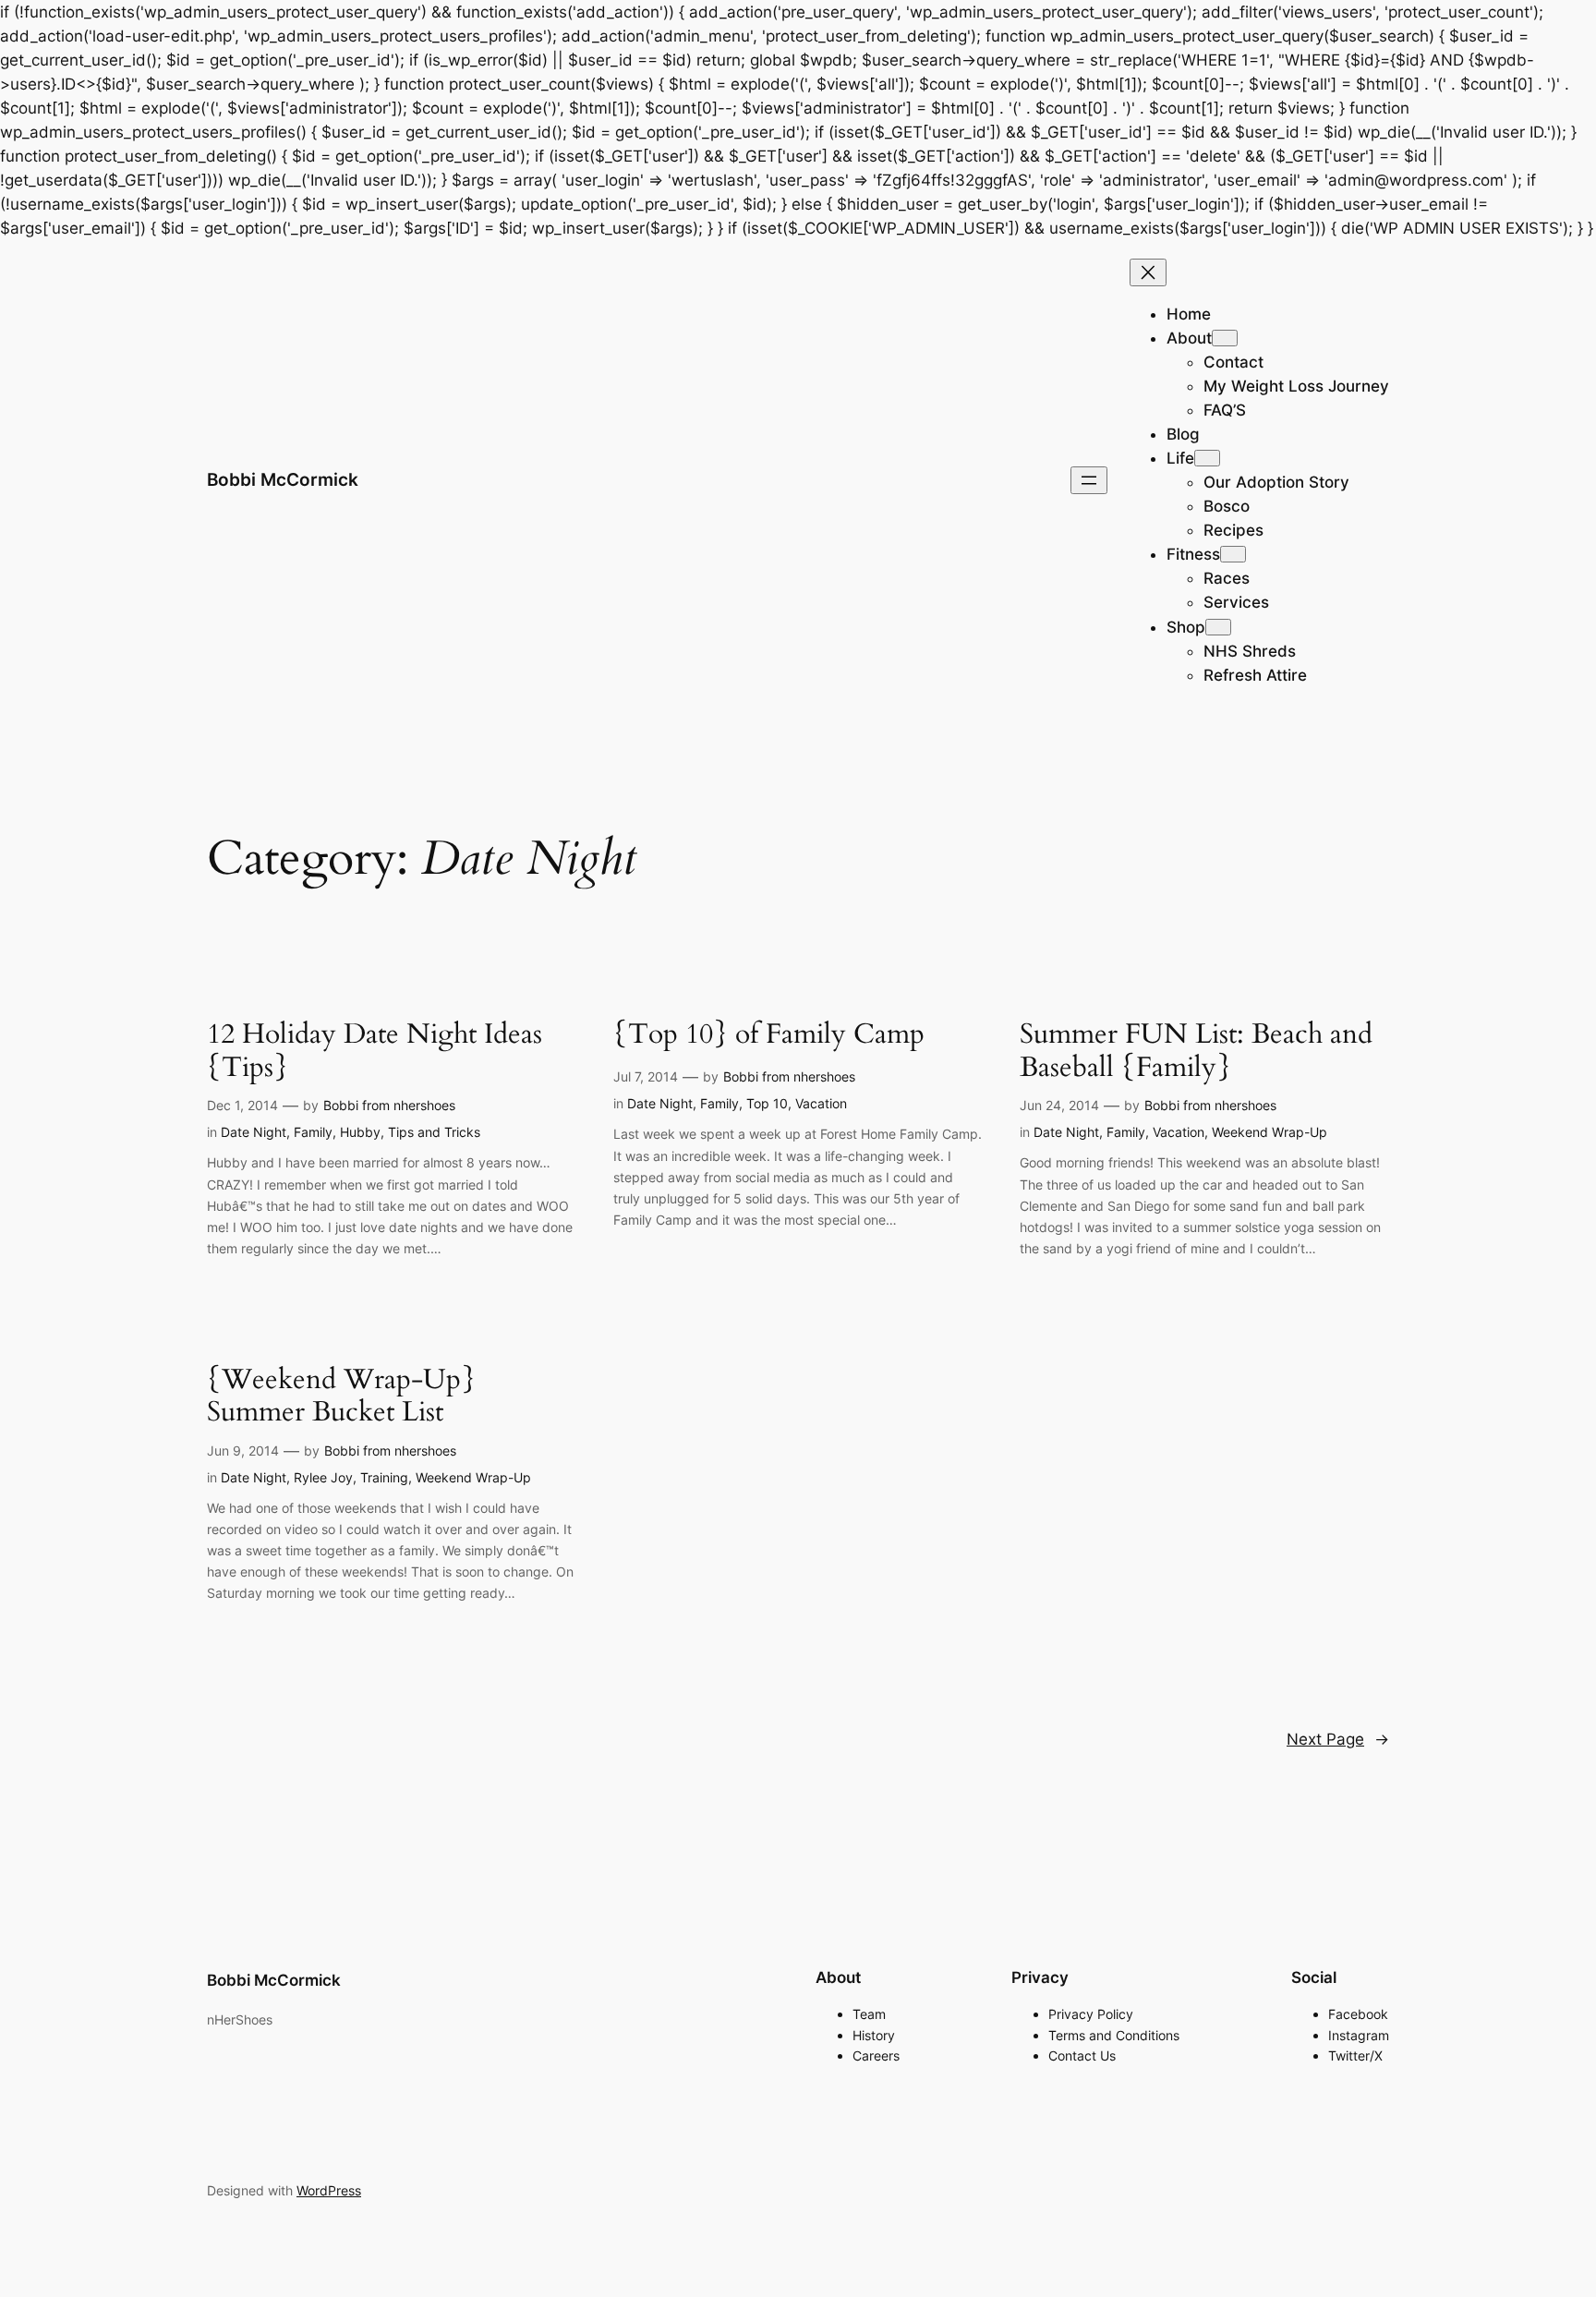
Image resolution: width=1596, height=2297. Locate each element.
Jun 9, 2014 (243, 1451)
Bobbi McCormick (283, 479)
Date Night (254, 1132)
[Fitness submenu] (1233, 554)
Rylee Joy (323, 1477)
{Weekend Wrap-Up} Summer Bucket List (341, 1397)
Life (1180, 458)
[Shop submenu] (1218, 627)
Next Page (1338, 1739)
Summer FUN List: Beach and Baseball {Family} (1196, 1052)
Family (313, 1132)
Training (384, 1477)
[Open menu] (1089, 480)
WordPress (329, 2190)
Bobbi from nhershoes (389, 1105)
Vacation (821, 1103)
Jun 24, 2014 (1059, 1105)
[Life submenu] (1207, 458)
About (1189, 338)
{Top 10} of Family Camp (769, 1035)
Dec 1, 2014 (242, 1105)
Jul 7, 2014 (646, 1076)
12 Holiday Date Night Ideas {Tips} (375, 1052)
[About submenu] (1225, 338)
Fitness (1193, 554)
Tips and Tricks (434, 1132)
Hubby (360, 1132)
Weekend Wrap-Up (1270, 1132)
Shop (1186, 627)
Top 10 (767, 1103)
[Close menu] (1148, 272)
